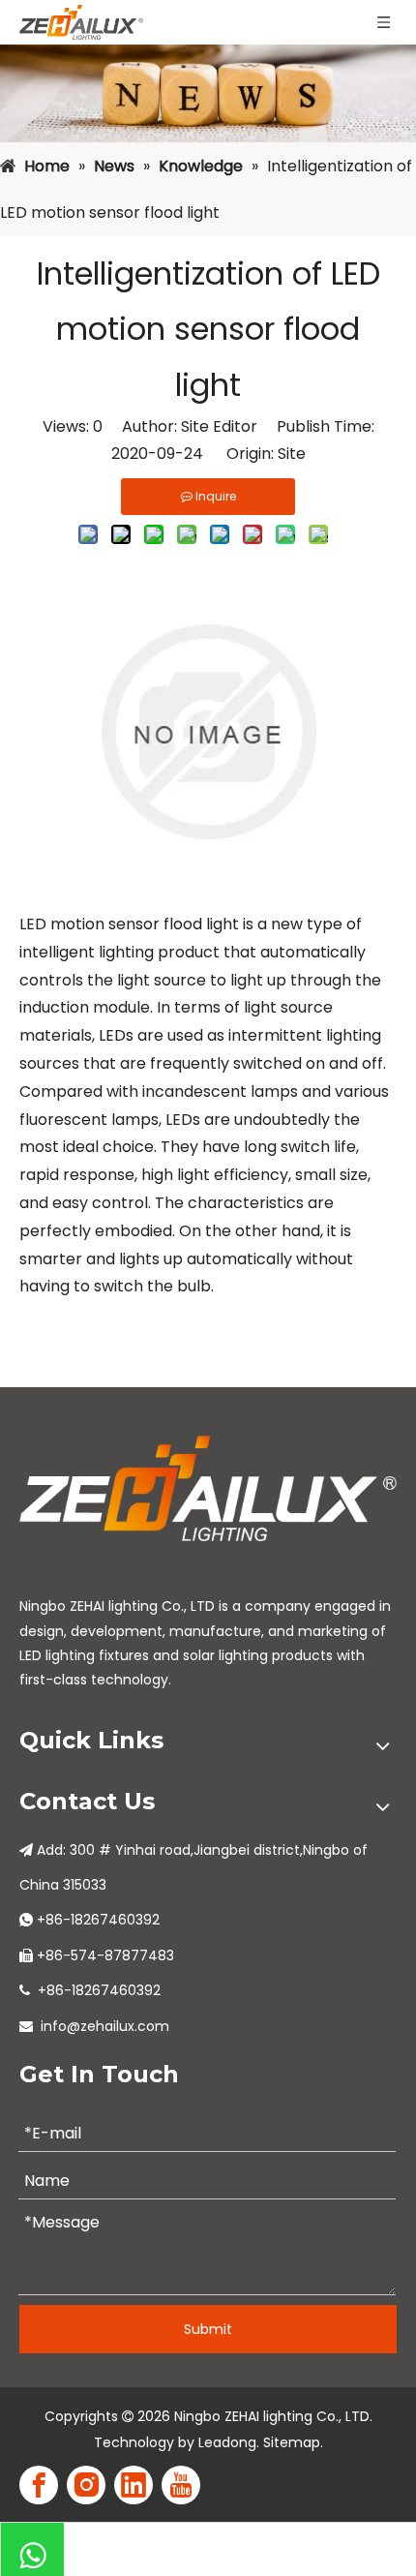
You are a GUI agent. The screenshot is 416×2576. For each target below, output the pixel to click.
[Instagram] (86, 2485)
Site (292, 454)
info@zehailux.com (105, 2026)
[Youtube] (181, 2485)
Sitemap (292, 2442)
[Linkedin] (134, 2485)
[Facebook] (39, 2485)
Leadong (227, 2442)
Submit (208, 2329)
